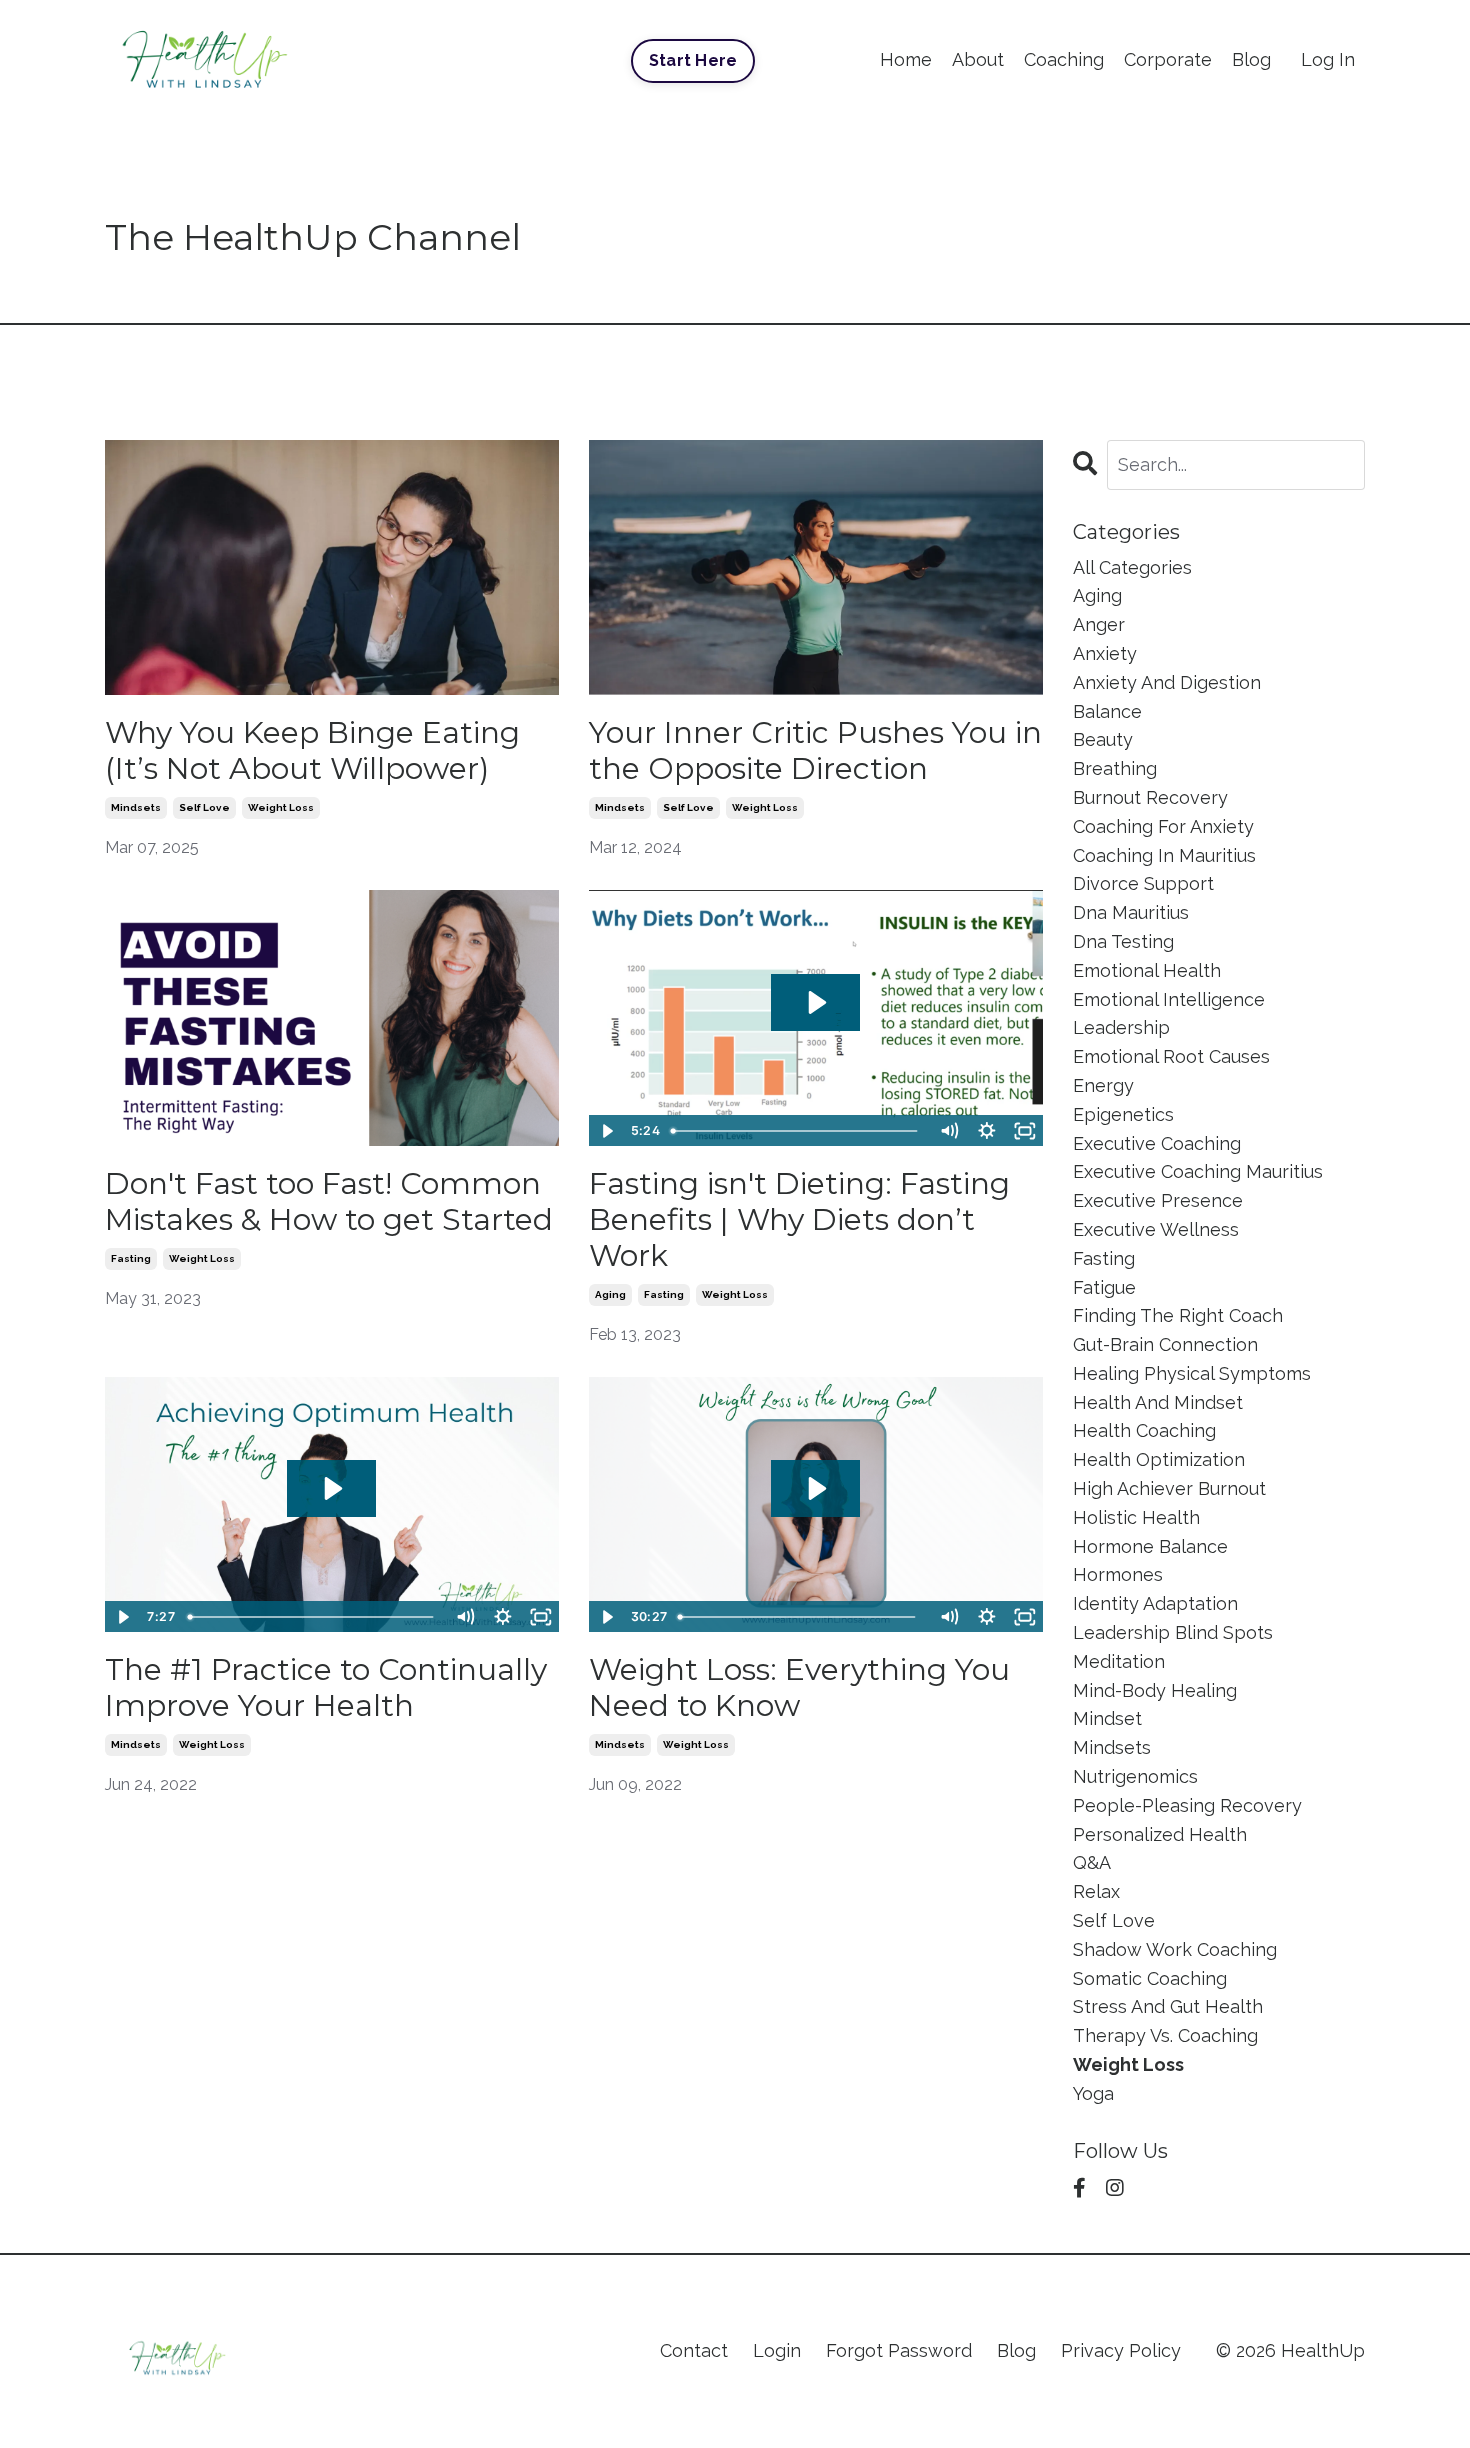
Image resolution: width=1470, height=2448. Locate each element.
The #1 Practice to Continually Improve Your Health (326, 1688)
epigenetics (1123, 1114)
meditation (1119, 1661)
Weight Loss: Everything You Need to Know (799, 1688)
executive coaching (1157, 1143)
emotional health (1147, 970)
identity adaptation (1155, 1603)
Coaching (1064, 59)
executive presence (1158, 1200)
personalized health (1160, 1834)
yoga (1093, 2093)
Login (777, 2350)
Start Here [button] (693, 60)
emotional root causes (1171, 1056)
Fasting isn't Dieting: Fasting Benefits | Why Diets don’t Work (799, 1220)
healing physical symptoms (1192, 1373)
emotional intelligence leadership (1169, 1014)
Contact (694, 2350)
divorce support (1143, 883)
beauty (1103, 739)
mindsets (136, 807)
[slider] (796, 1131)
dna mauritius (1131, 912)
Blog (1251, 59)
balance (1107, 711)
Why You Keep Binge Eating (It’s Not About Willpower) (312, 751)
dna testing (1123, 941)
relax (1096, 1891)
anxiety (1105, 653)
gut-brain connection (1165, 1344)
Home (906, 59)
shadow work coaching (1175, 1949)
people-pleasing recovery (1187, 1805)
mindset (1107, 1718)
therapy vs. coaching (1165, 2035)
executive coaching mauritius (1198, 1171)
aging (610, 1294)
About (978, 59)
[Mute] (949, 1131)
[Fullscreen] (1025, 1131)
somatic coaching (1150, 1978)
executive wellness (1156, 1229)
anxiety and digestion (1167, 682)
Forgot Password (899, 2350)
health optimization (1159, 1459)
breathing (1115, 768)
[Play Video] (607, 1131)
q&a (1092, 1862)
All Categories (1132, 567)
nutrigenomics (1135, 1776)
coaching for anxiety (1163, 826)
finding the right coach (1178, 1315)
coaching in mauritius (1164, 855)
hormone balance (1150, 1546)
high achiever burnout (1169, 1488)
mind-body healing (1155, 1690)
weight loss (281, 807)
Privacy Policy (1121, 2350)
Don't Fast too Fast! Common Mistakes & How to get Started (329, 1202)
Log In (1328, 59)
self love (204, 807)
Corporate (1168, 59)
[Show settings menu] (987, 1131)
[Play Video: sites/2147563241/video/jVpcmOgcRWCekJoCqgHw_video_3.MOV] (815, 1488)
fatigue (1104, 1287)
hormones (1118, 1574)
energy (1103, 1085)
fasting (131, 1258)
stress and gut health (1168, 2006)
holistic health (1136, 1517)
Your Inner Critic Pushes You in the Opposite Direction (815, 751)
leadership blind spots (1173, 1632)
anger (1099, 624)
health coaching (1144, 1430)
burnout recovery (1150, 797)
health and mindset (1158, 1402)
